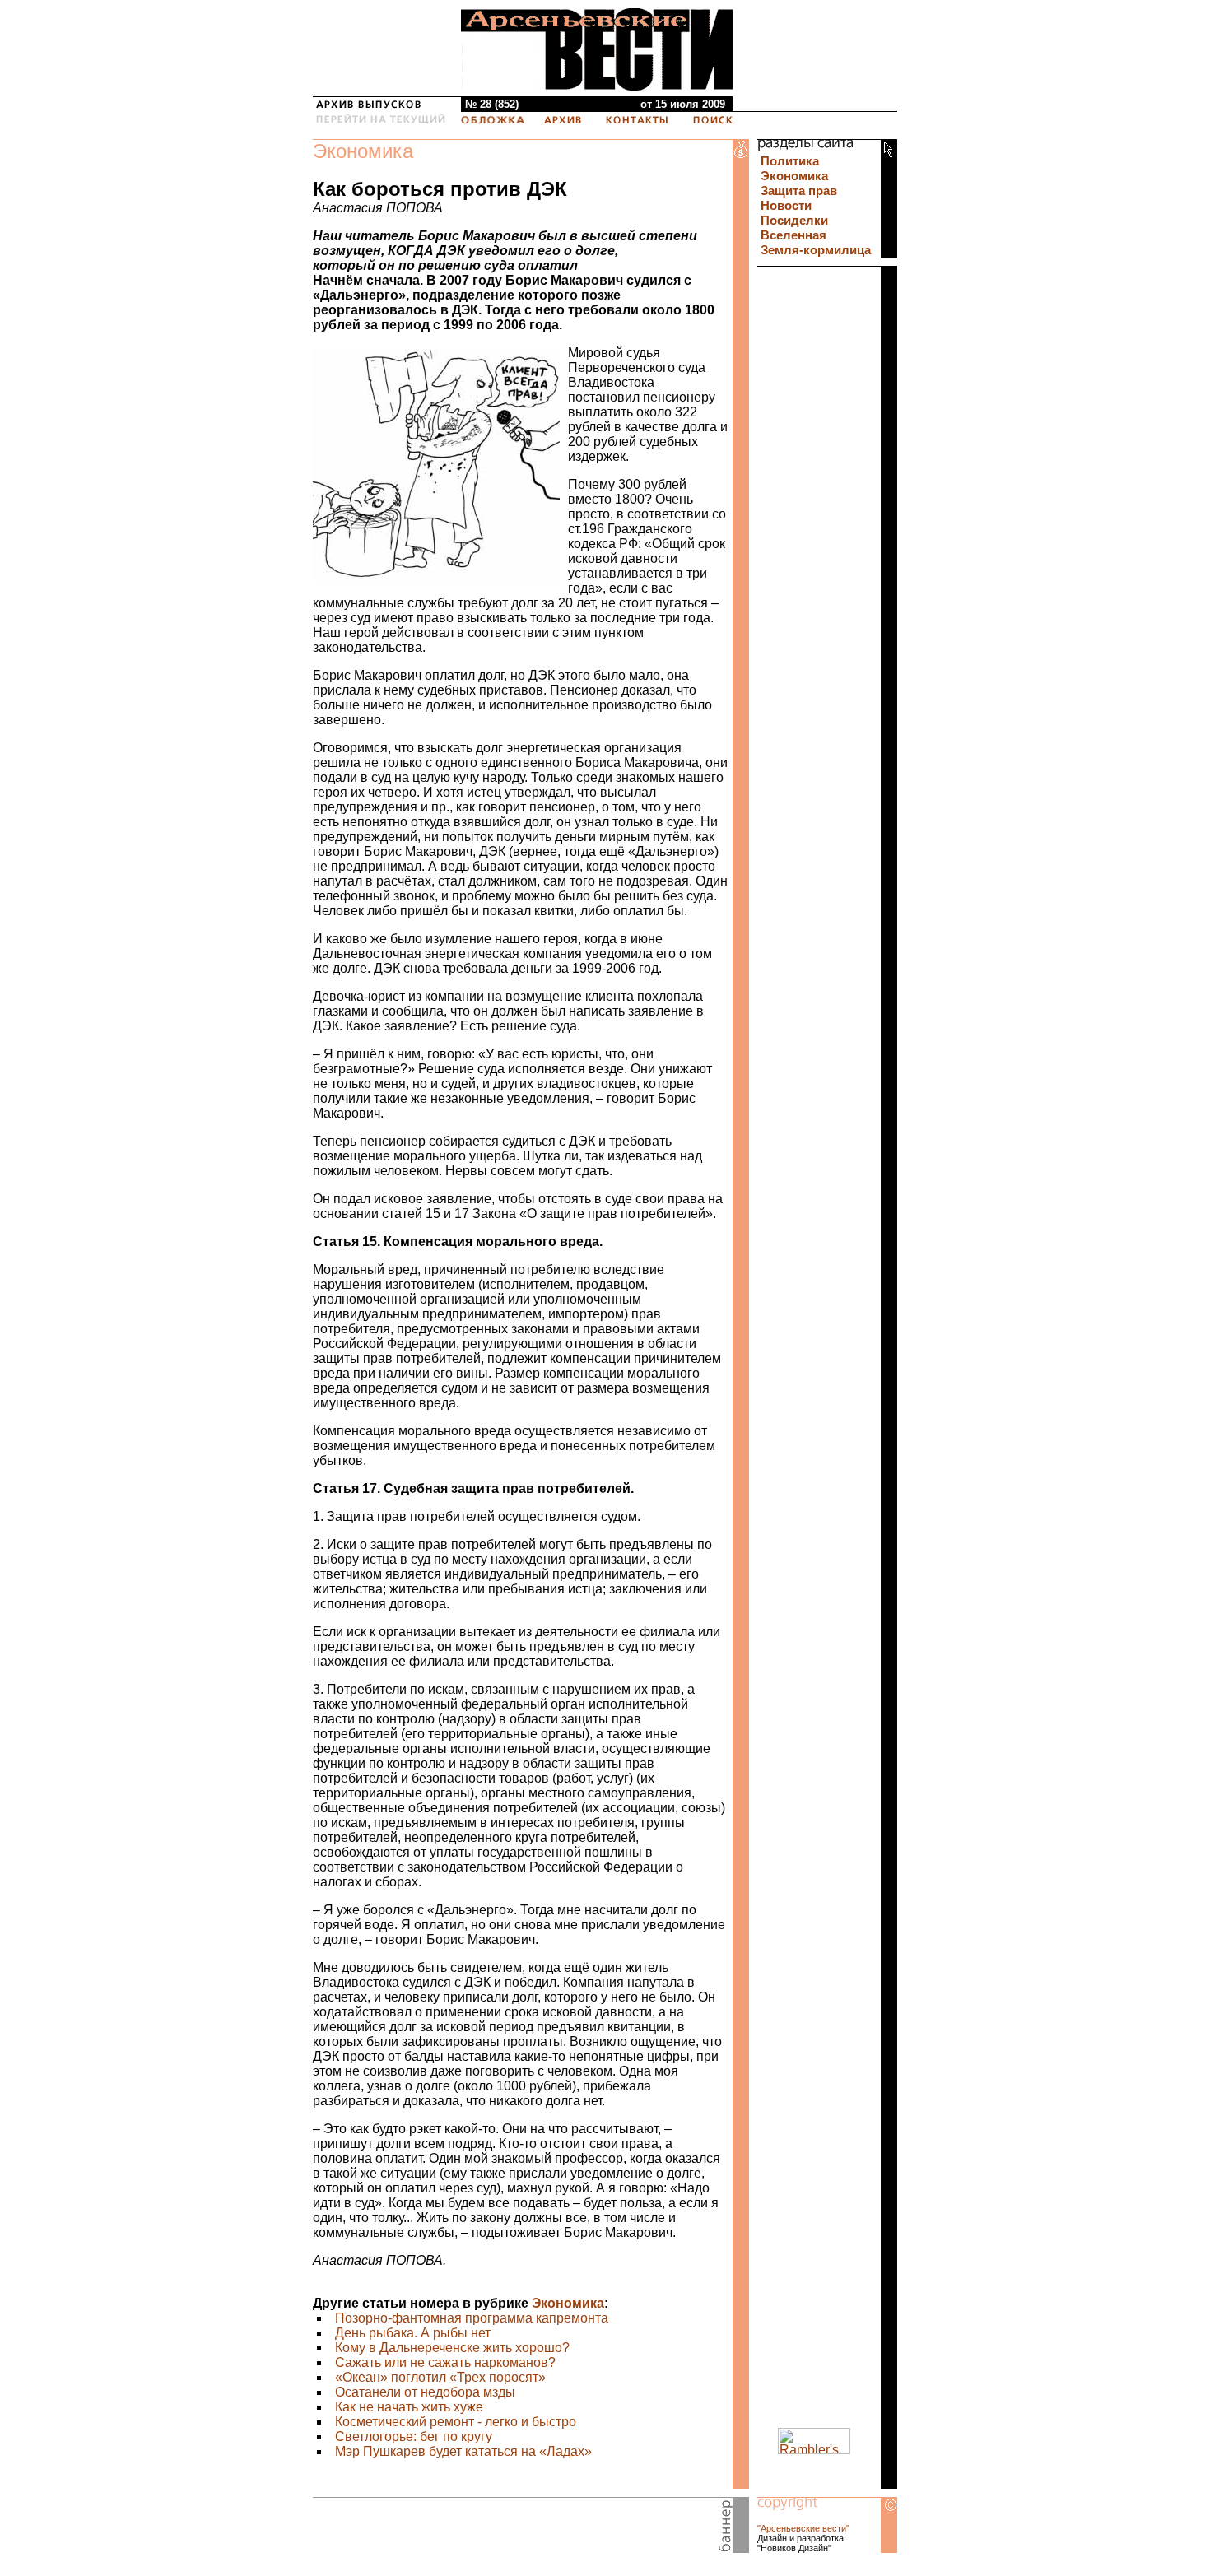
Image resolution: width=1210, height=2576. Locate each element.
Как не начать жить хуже (409, 2407)
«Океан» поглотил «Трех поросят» (440, 2377)
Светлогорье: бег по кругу (414, 2437)
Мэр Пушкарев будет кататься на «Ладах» (463, 2451)
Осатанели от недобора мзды (425, 2392)
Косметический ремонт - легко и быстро (456, 2422)
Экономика (363, 151)
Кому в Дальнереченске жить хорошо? (452, 2348)
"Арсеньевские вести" (803, 2528)
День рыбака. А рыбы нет (413, 2333)
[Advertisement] (505, 2528)
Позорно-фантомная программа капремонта (472, 2318)
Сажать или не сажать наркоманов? (445, 2362)
